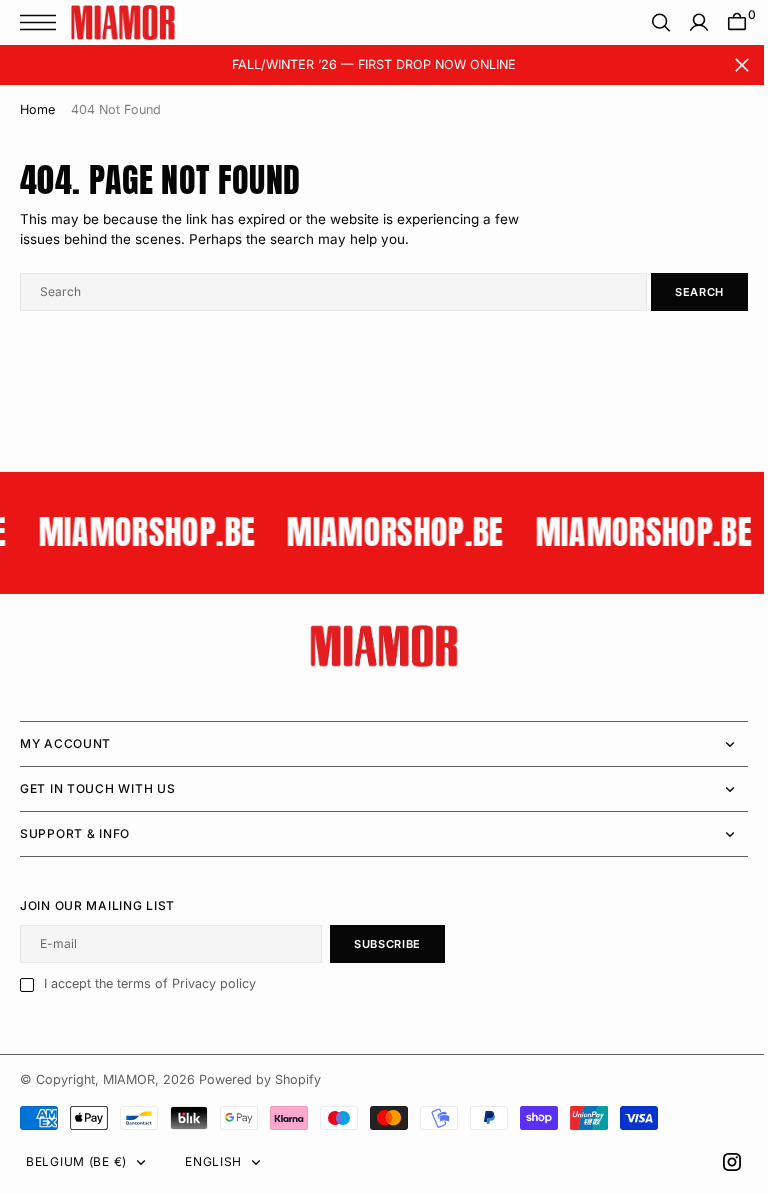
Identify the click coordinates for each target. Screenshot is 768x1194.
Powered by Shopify (260, 1079)
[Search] (646, 22)
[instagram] (717, 1162)
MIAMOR (129, 1079)
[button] (43, 22)
